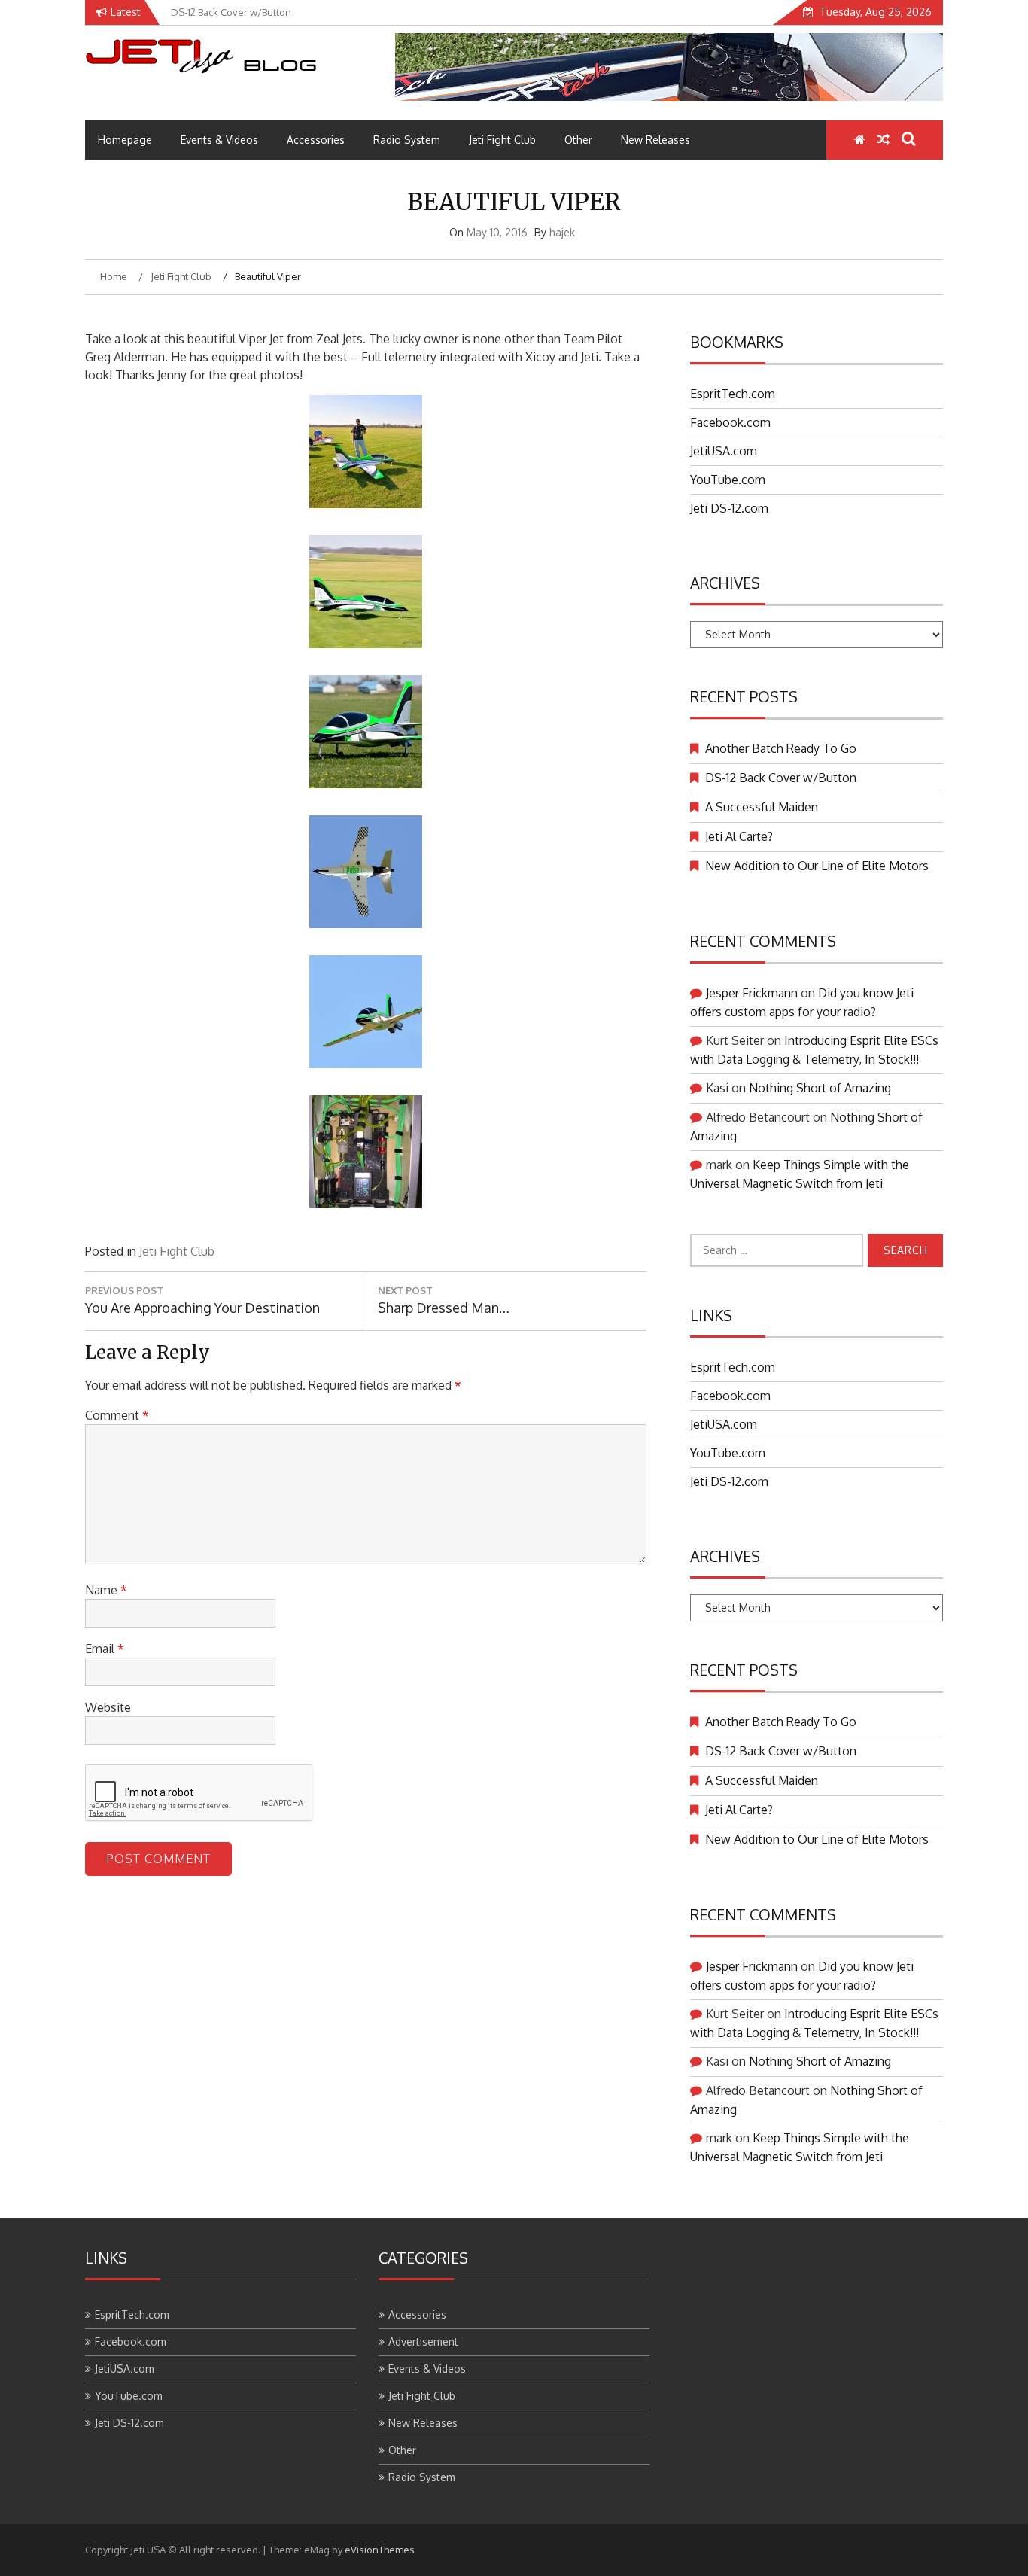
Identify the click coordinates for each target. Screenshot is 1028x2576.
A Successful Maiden (762, 807)
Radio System (407, 140)
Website (108, 1707)
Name (106, 1590)
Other (578, 140)
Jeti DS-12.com (729, 508)
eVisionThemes (380, 2550)
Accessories (316, 140)
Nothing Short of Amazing (820, 1088)
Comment (117, 1415)
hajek (562, 232)
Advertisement (423, 2342)
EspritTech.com (733, 394)
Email (105, 1649)
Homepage (125, 140)
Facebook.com (730, 422)
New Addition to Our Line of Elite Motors (817, 866)
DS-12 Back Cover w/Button (781, 778)
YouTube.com (728, 480)
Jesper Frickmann (752, 993)
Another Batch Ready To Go (781, 748)
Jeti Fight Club (502, 140)
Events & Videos (219, 140)
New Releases (655, 140)
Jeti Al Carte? (739, 836)
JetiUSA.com (724, 451)
